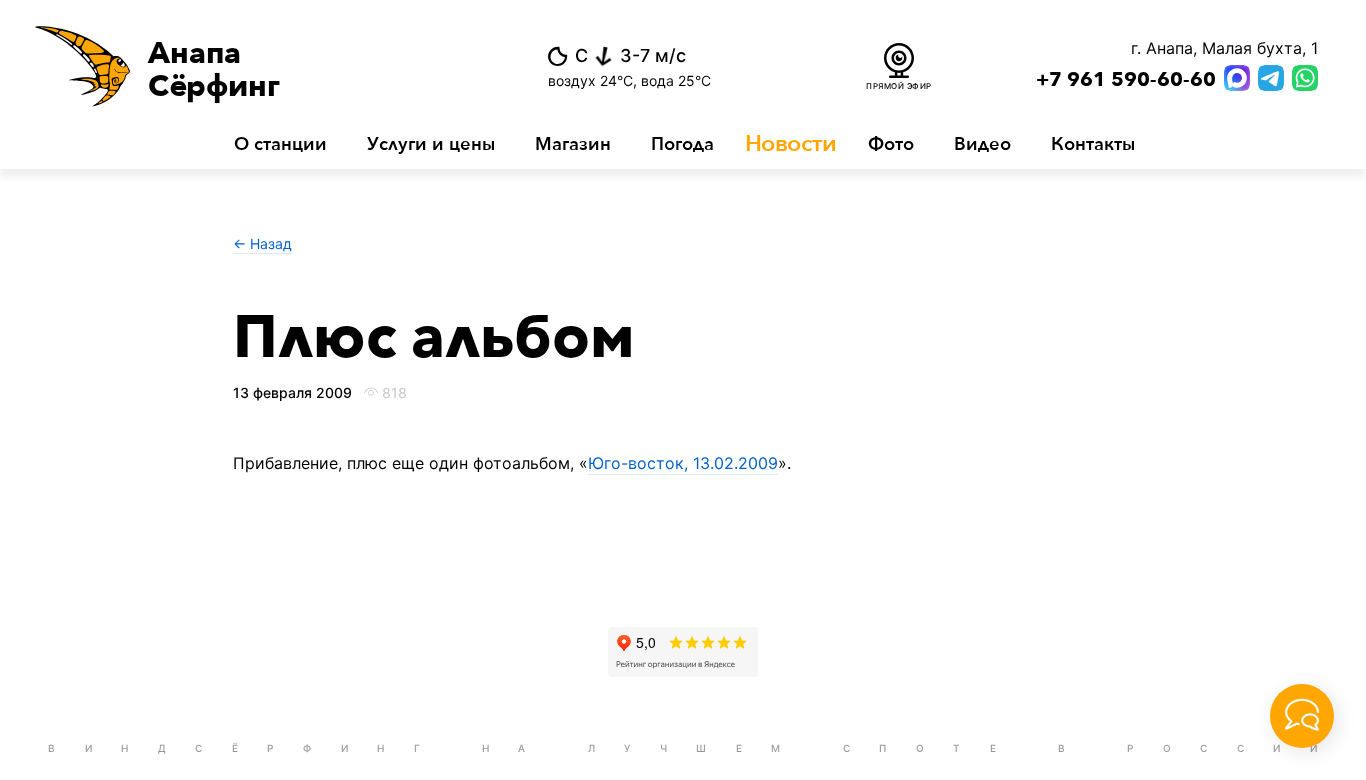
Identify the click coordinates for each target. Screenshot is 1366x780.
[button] (251, 66)
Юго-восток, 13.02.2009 (683, 463)
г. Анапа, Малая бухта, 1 (1224, 48)
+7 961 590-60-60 (1126, 80)
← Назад (262, 243)
